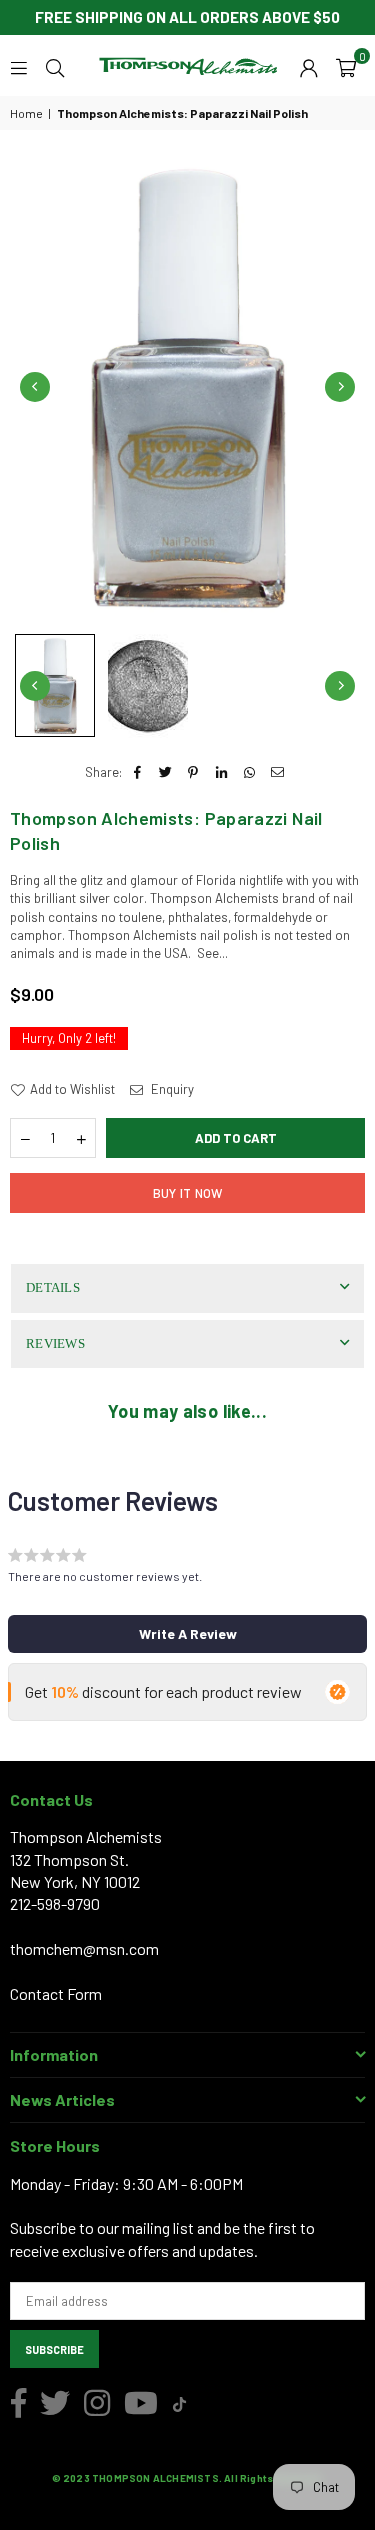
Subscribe (54, 2349)
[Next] (340, 387)
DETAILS (53, 1287)
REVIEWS (55, 1343)
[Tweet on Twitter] (165, 772)
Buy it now (188, 1193)
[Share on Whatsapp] (249, 772)
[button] (346, 66)
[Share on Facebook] (137, 772)
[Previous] (35, 387)
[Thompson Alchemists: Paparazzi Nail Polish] (55, 685)
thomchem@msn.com (84, 1948)
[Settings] (309, 66)
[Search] (55, 66)
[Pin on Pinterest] (193, 772)
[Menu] (19, 66)
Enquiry (171, 1089)
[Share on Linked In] (221, 772)
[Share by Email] (277, 772)
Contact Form (56, 1993)
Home (26, 113)
